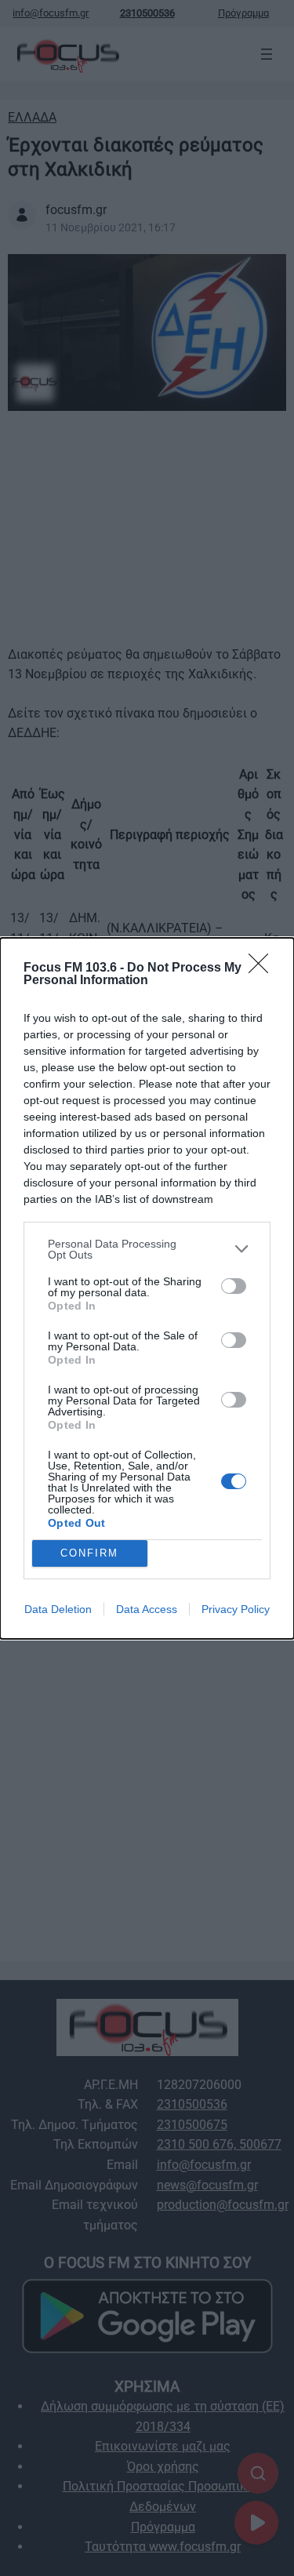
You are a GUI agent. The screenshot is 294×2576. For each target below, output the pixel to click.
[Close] (263, 968)
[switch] (234, 1286)
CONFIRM (89, 1553)
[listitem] (147, 1249)
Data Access (147, 1609)
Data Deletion (58, 1609)
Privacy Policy (236, 1609)
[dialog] (147, 1288)
